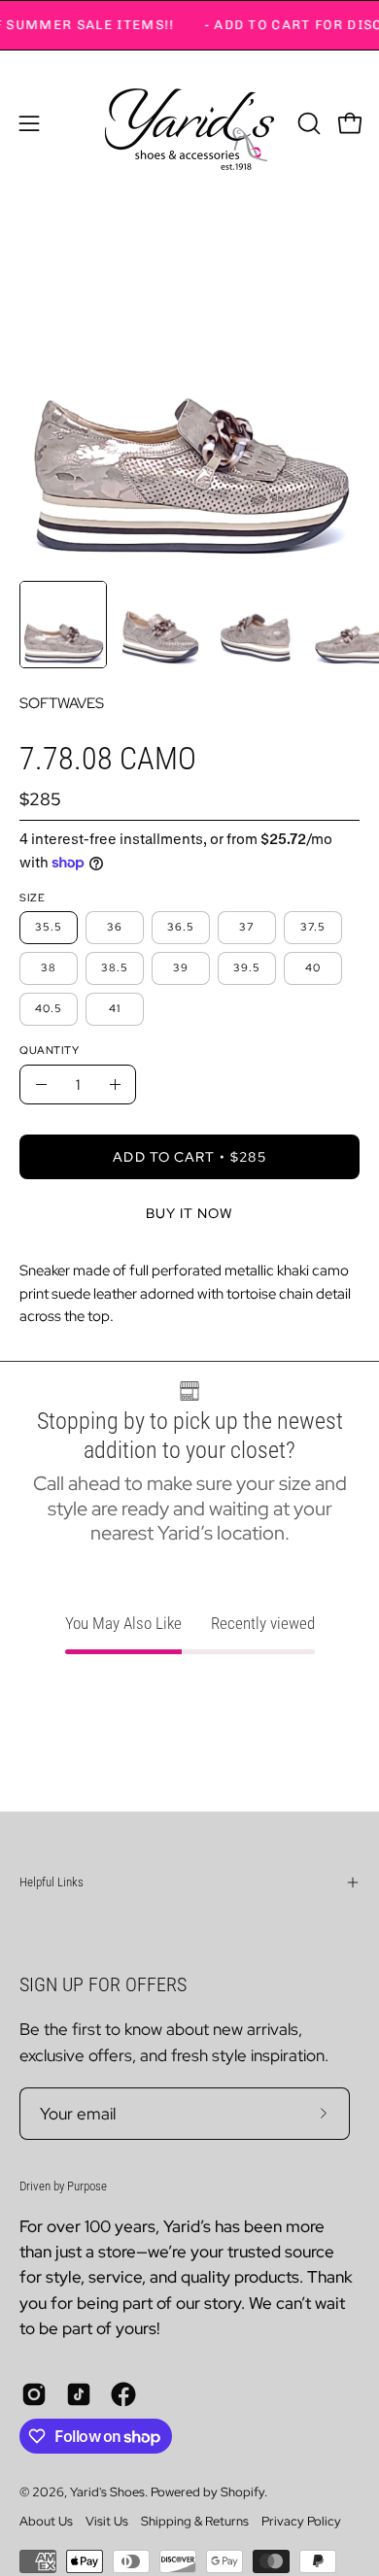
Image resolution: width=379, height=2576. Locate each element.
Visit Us (107, 2521)
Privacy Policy (301, 2521)
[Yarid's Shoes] (189, 123)
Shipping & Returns (195, 2521)
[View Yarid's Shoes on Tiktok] (79, 2394)
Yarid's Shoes (107, 2492)
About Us (46, 2521)
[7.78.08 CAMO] (63, 625)
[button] (307, 123)
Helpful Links (52, 1882)
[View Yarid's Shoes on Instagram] (34, 2394)
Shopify (242, 2492)
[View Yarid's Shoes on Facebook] (123, 2394)
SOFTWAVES (62, 703)
